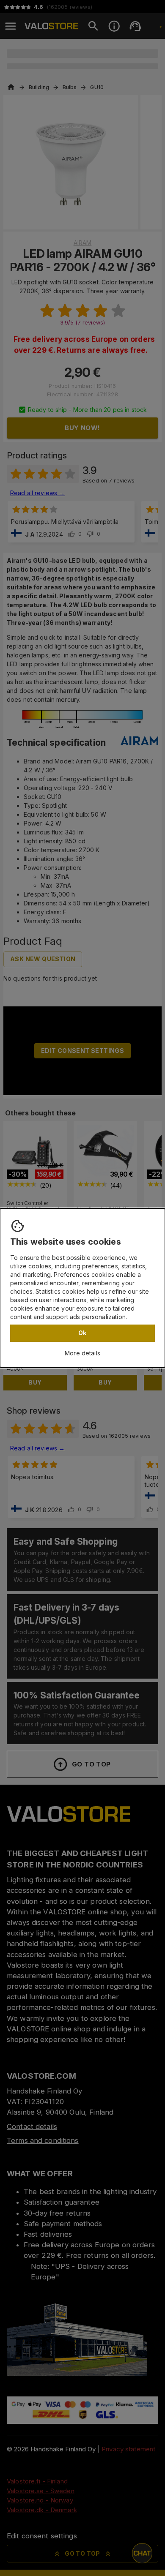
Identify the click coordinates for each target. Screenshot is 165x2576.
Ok (82, 1333)
